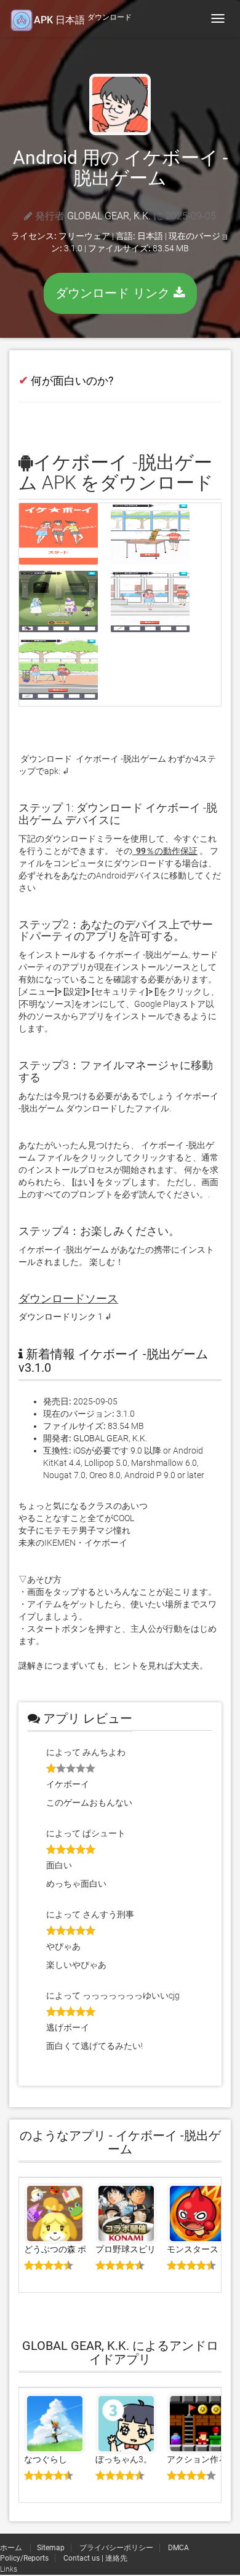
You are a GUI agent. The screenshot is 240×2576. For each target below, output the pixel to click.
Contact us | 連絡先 (95, 2558)
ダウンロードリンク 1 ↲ (65, 1317)
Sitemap (51, 2548)
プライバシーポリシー (116, 2548)
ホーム (12, 2548)
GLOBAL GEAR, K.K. (109, 216)
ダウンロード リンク (114, 293)
